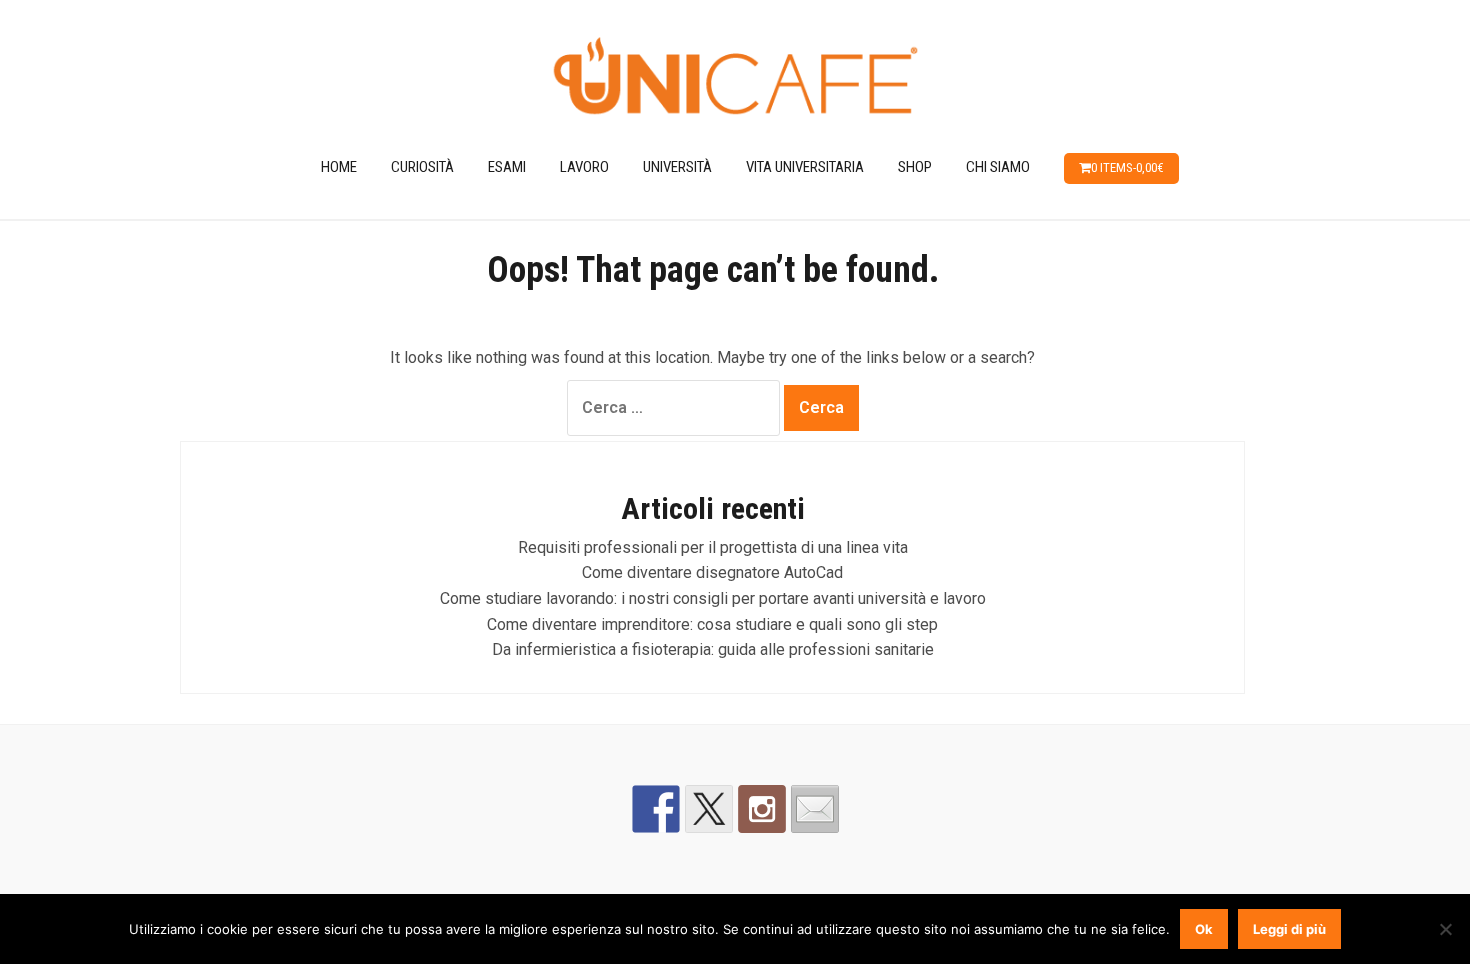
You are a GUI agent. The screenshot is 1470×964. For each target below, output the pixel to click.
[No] (1445, 929)
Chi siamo (998, 167)
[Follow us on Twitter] (709, 809)
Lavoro (584, 167)
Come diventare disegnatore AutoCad (712, 572)
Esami (507, 167)
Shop (915, 167)
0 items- (1127, 167)
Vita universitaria (805, 167)
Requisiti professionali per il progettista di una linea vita (713, 547)
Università (677, 167)
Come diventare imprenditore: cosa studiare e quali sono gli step (712, 624)
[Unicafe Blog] (735, 78)
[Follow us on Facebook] (656, 809)
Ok (1204, 929)
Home (339, 167)
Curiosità (422, 167)
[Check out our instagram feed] (762, 809)
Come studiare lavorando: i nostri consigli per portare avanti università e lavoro (713, 598)
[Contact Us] (815, 809)
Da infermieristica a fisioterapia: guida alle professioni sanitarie (713, 649)
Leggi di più (1289, 929)
